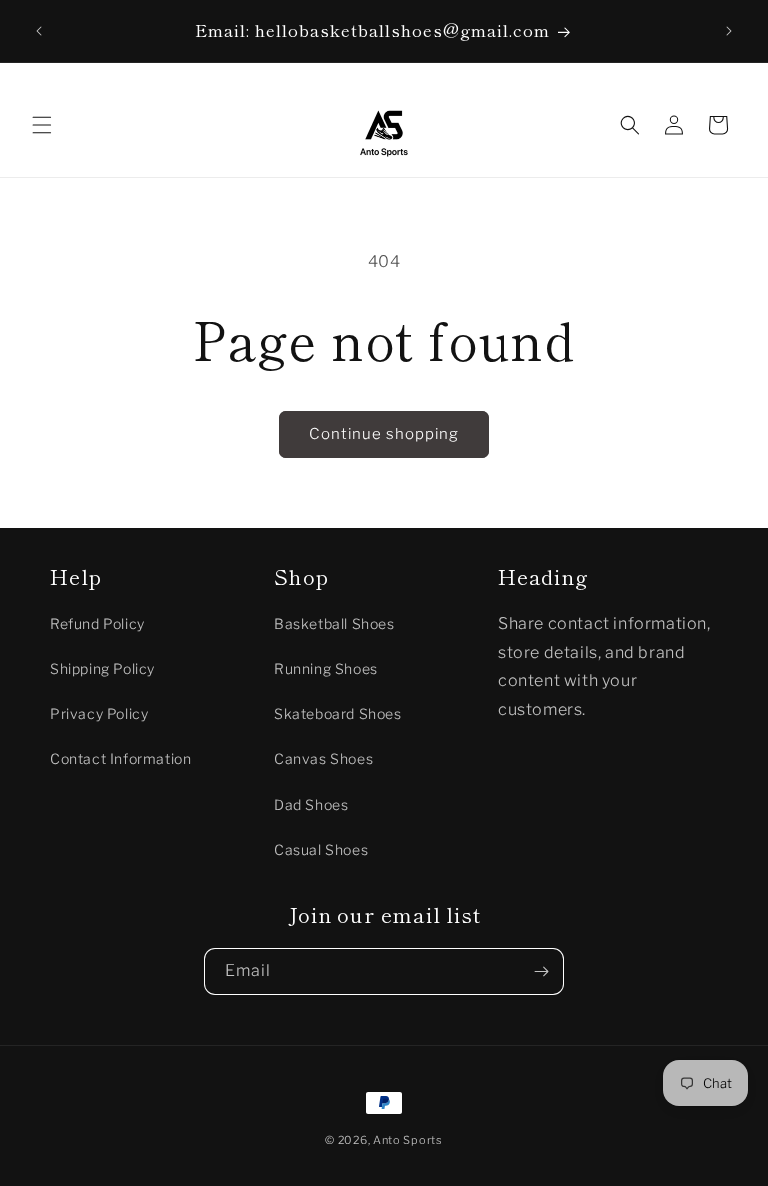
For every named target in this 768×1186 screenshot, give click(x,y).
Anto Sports (408, 1140)
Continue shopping (384, 434)
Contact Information (120, 758)
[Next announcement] (729, 31)
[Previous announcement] (39, 31)
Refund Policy (97, 623)
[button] (42, 125)
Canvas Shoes (323, 758)
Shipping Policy (102, 668)
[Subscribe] (541, 971)
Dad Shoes (311, 804)
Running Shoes (326, 668)
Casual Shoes (321, 849)
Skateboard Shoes (338, 713)
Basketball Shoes (334, 623)
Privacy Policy (99, 713)
